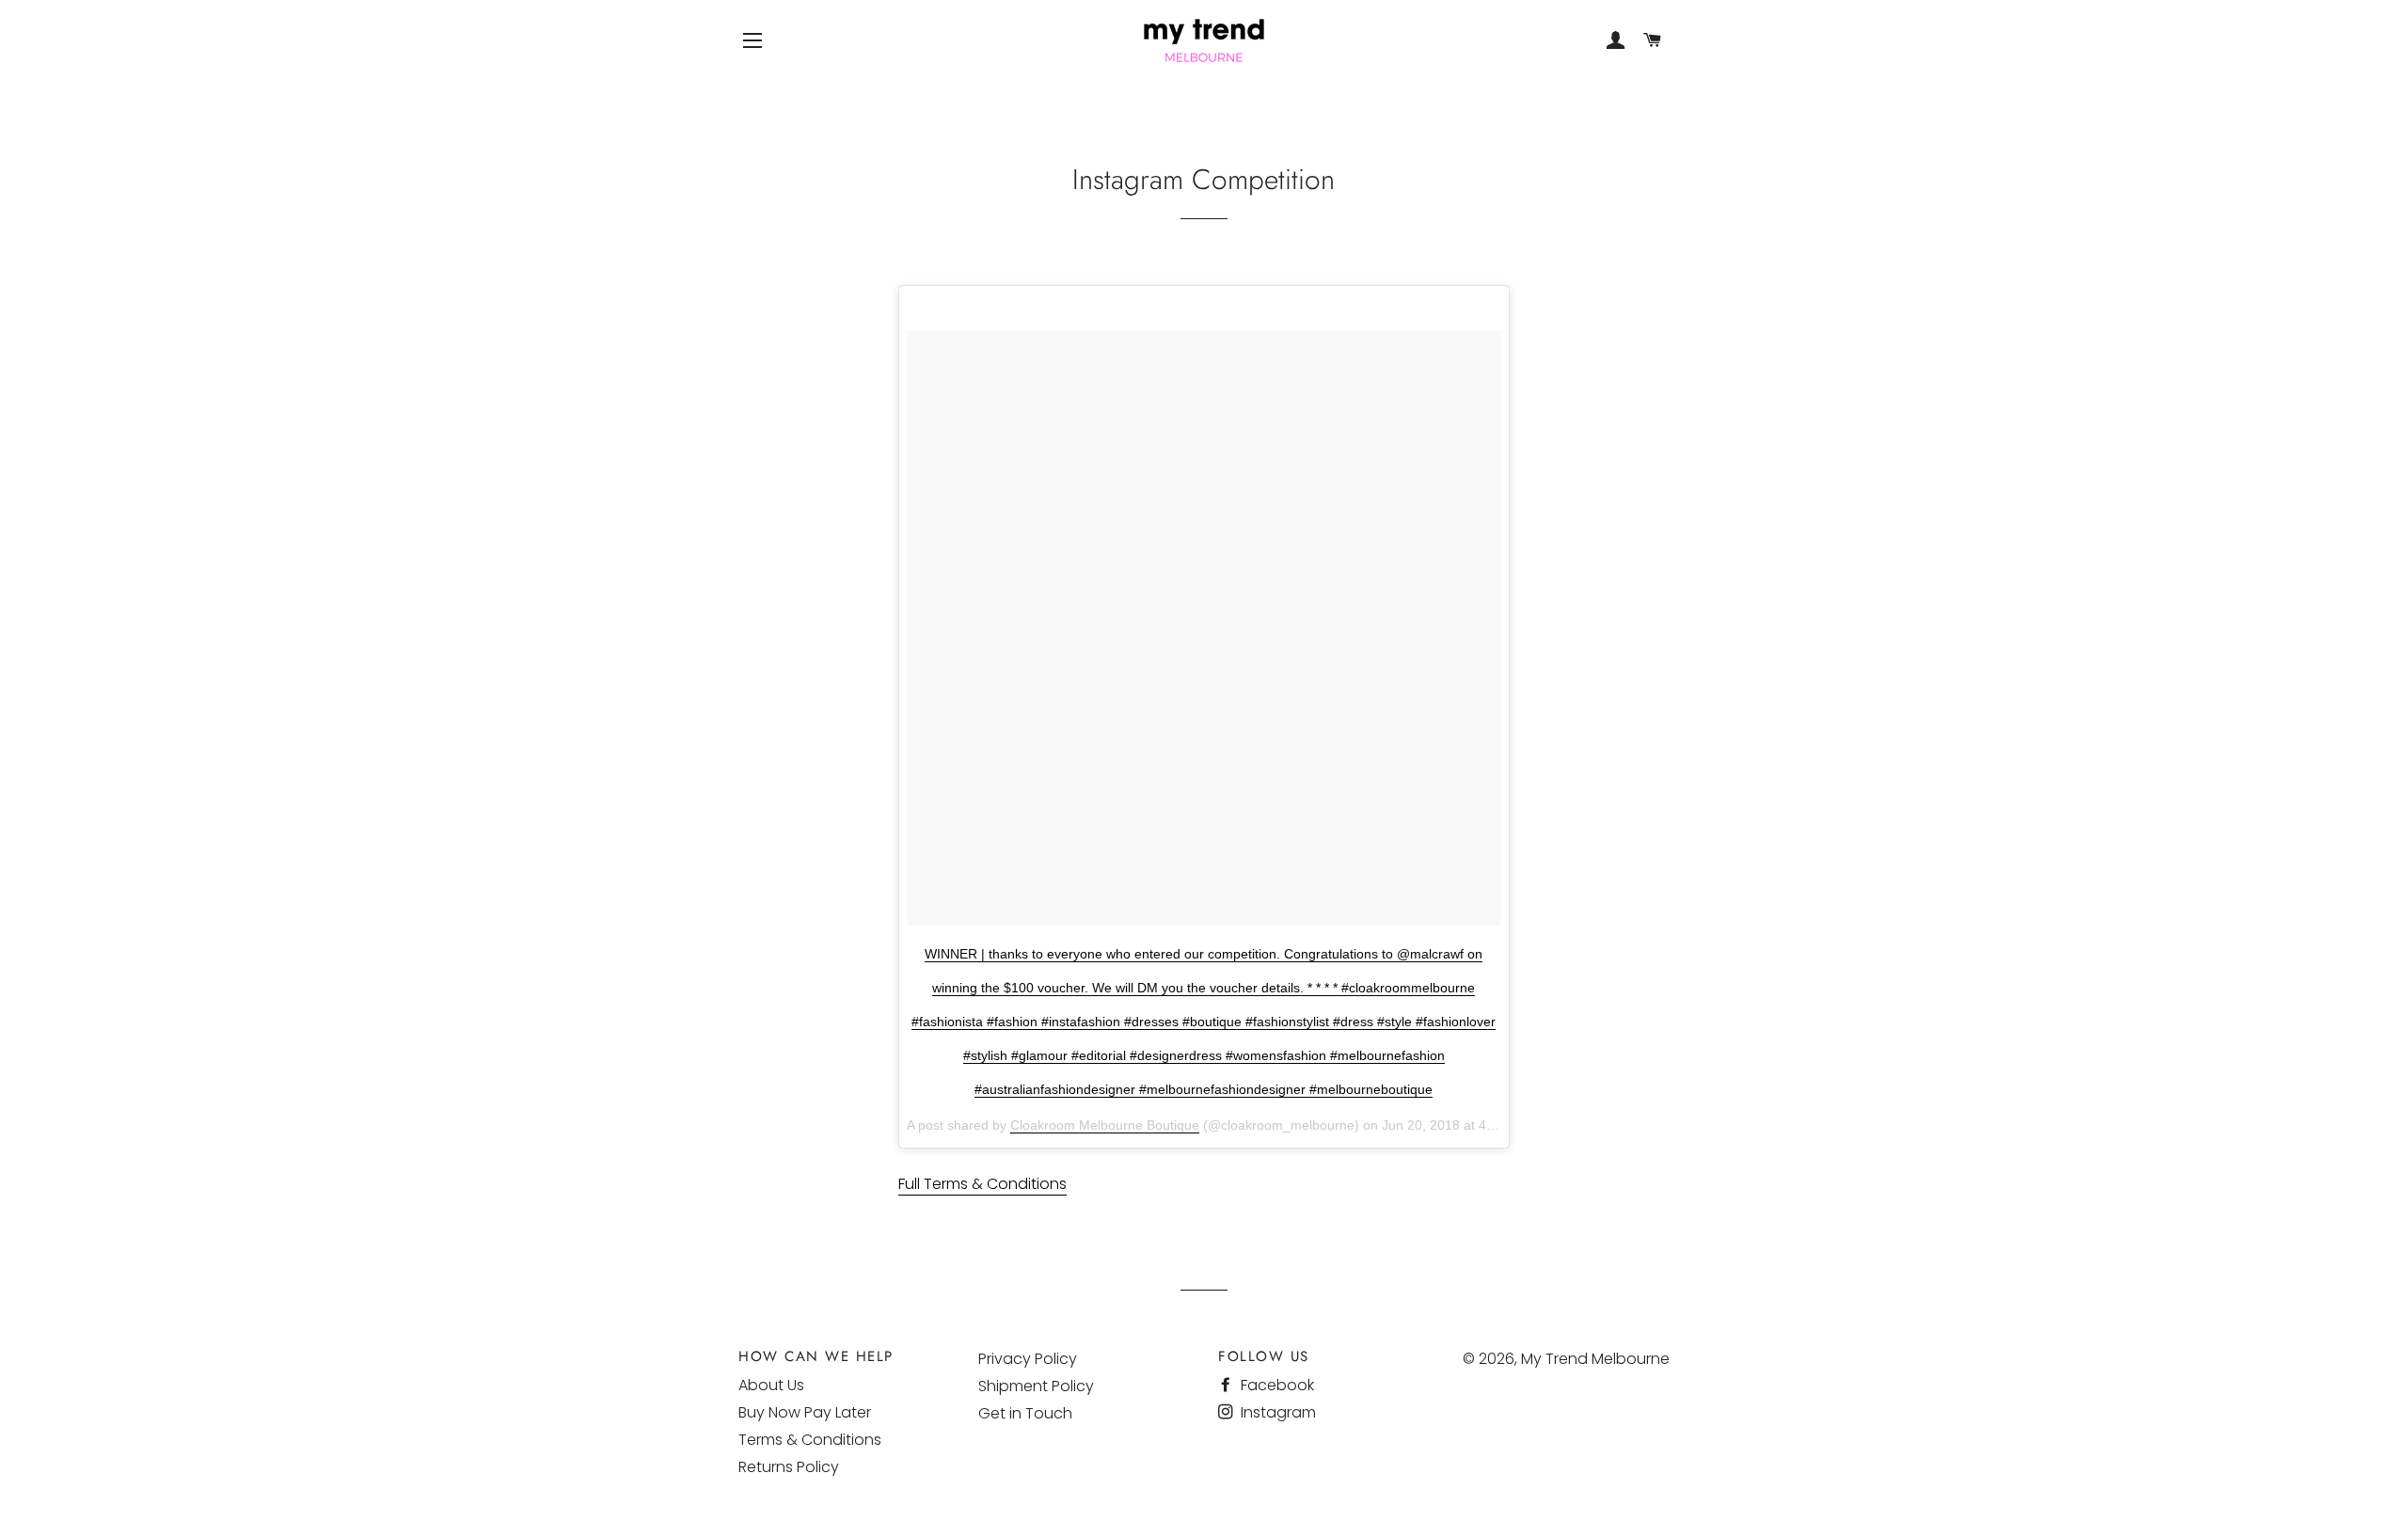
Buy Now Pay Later (805, 1412)
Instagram (1276, 1412)
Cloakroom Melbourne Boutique (1105, 1125)
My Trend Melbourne (1595, 1359)
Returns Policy (789, 1467)
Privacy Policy (1028, 1359)
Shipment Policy (1036, 1386)
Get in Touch (1025, 1413)
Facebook (1275, 1385)
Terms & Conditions (810, 1440)
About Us (771, 1385)
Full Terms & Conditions (982, 1184)
